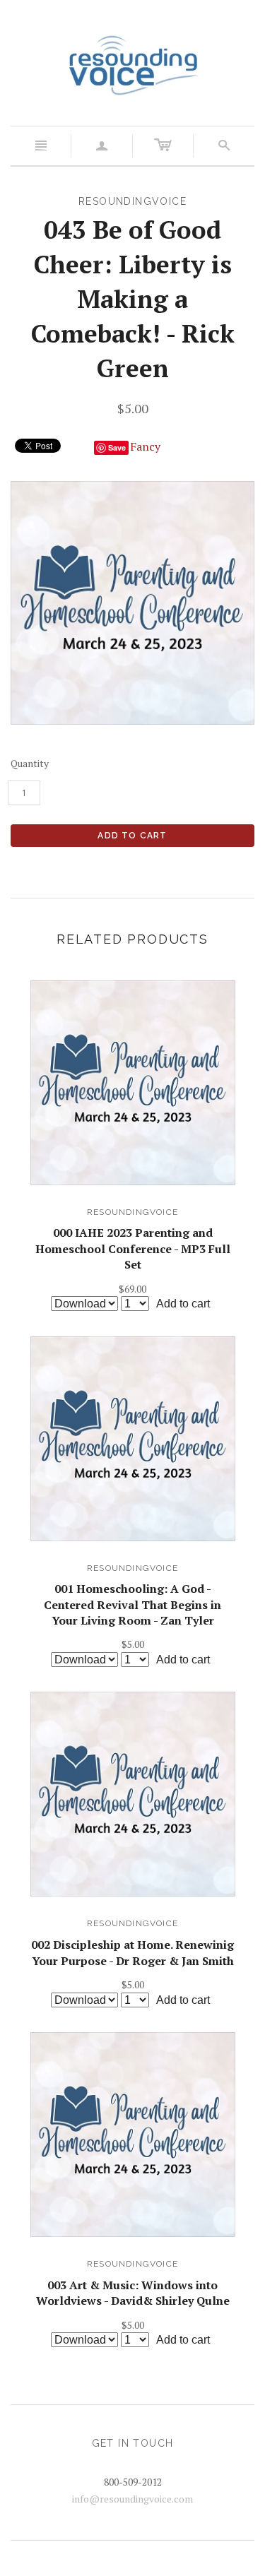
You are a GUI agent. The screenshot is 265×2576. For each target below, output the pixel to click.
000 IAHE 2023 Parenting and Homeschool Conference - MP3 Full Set (133, 1248)
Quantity (30, 763)
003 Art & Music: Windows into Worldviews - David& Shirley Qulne (133, 2293)
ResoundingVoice (132, 1212)
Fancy (145, 446)
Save (117, 447)
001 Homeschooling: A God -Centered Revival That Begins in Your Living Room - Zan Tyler (132, 1604)
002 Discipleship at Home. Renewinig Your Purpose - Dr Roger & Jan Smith (132, 1952)
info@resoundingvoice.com (132, 2499)
